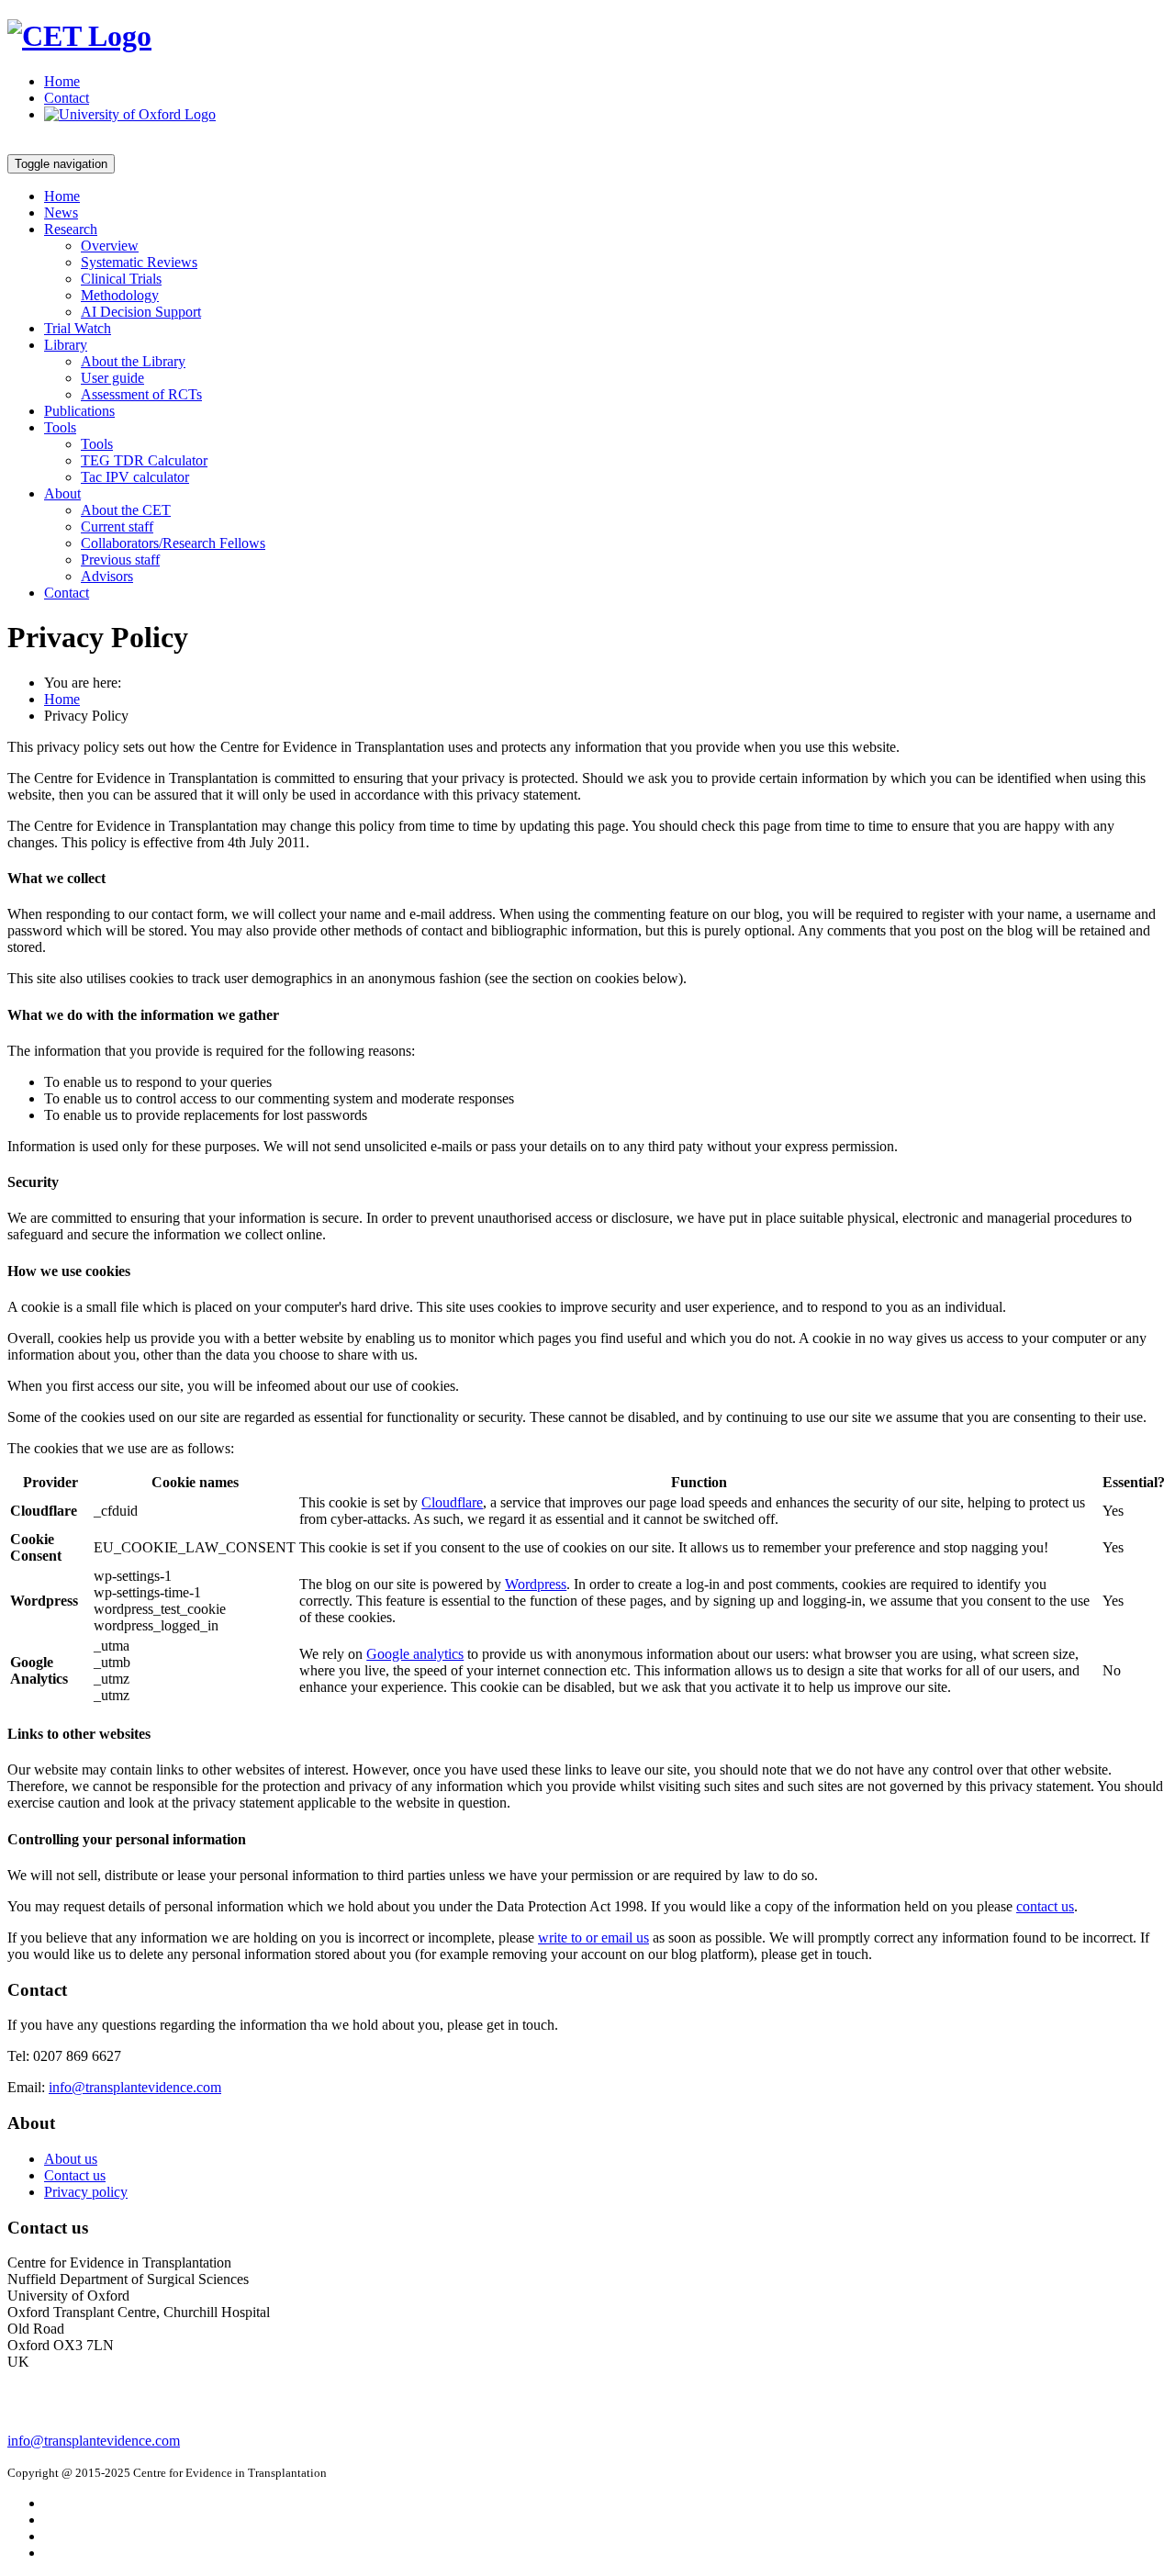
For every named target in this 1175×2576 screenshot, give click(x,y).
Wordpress (536, 1584)
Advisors (107, 576)
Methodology (120, 295)
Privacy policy (86, 2192)
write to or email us (593, 1938)
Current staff (117, 526)
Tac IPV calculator (135, 477)
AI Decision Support (141, 312)
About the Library (133, 361)
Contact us (75, 2175)
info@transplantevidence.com (135, 2087)
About (62, 493)
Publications (79, 411)
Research (71, 229)
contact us (1045, 1906)
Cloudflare (452, 1502)
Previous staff (120, 560)
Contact (67, 98)
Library (66, 345)
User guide (112, 378)
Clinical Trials (121, 279)
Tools (60, 427)
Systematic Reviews (139, 262)
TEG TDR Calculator (144, 460)
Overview (110, 246)
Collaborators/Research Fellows (173, 543)
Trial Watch (78, 328)
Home (62, 81)
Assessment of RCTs (141, 394)
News (61, 213)
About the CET (126, 510)
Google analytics (415, 1654)
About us (71, 2159)
